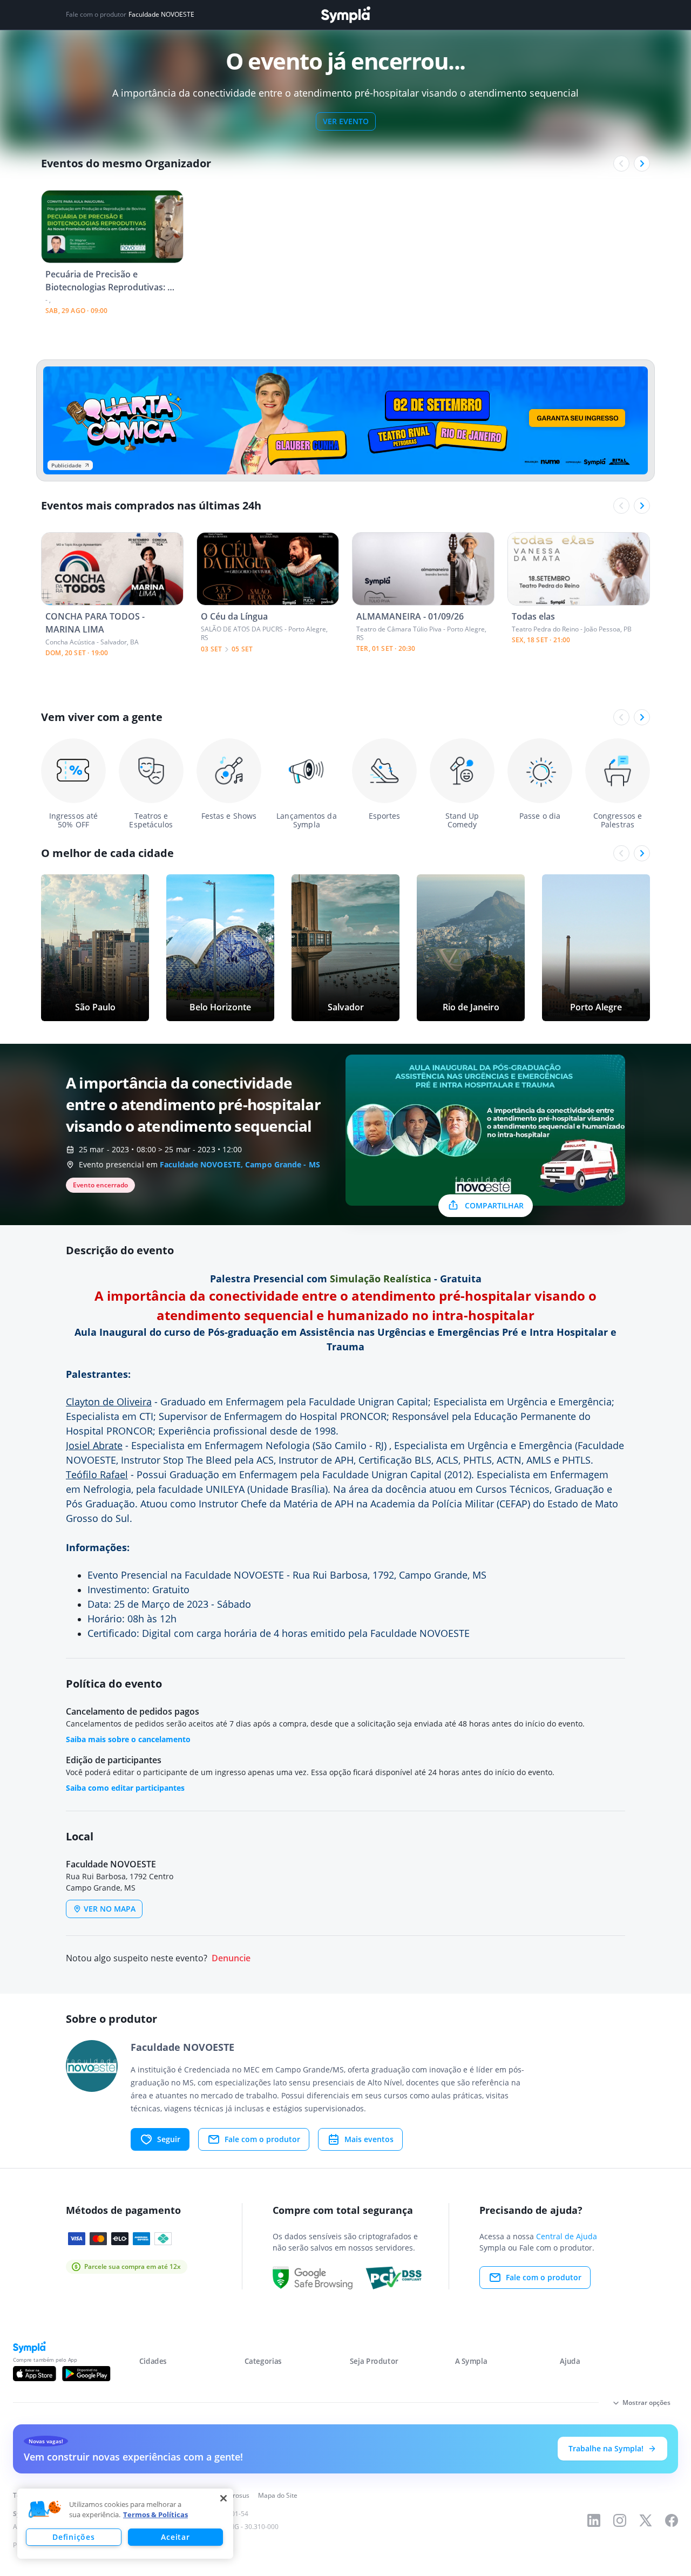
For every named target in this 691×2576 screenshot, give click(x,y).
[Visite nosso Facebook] (672, 2520)
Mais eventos (369, 2139)
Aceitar (175, 2537)
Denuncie (231, 1958)
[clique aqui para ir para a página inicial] (345, 15)
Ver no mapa (110, 1909)
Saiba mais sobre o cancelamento (128, 1739)
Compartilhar (494, 1205)
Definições (73, 2537)
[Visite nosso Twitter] (646, 2520)
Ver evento (346, 121)
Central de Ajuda (567, 2236)
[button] (45, 2510)
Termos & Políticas (155, 2514)
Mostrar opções (646, 2402)
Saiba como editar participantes (125, 1788)
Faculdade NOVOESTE (161, 15)
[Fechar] (223, 2498)
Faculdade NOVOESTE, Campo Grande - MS (240, 1164)
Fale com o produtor (262, 2139)
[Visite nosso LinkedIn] (594, 2520)
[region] (125, 2524)
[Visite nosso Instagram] (620, 2520)
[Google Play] (86, 2374)
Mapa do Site (278, 2495)
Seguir (169, 2139)
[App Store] (35, 2374)
